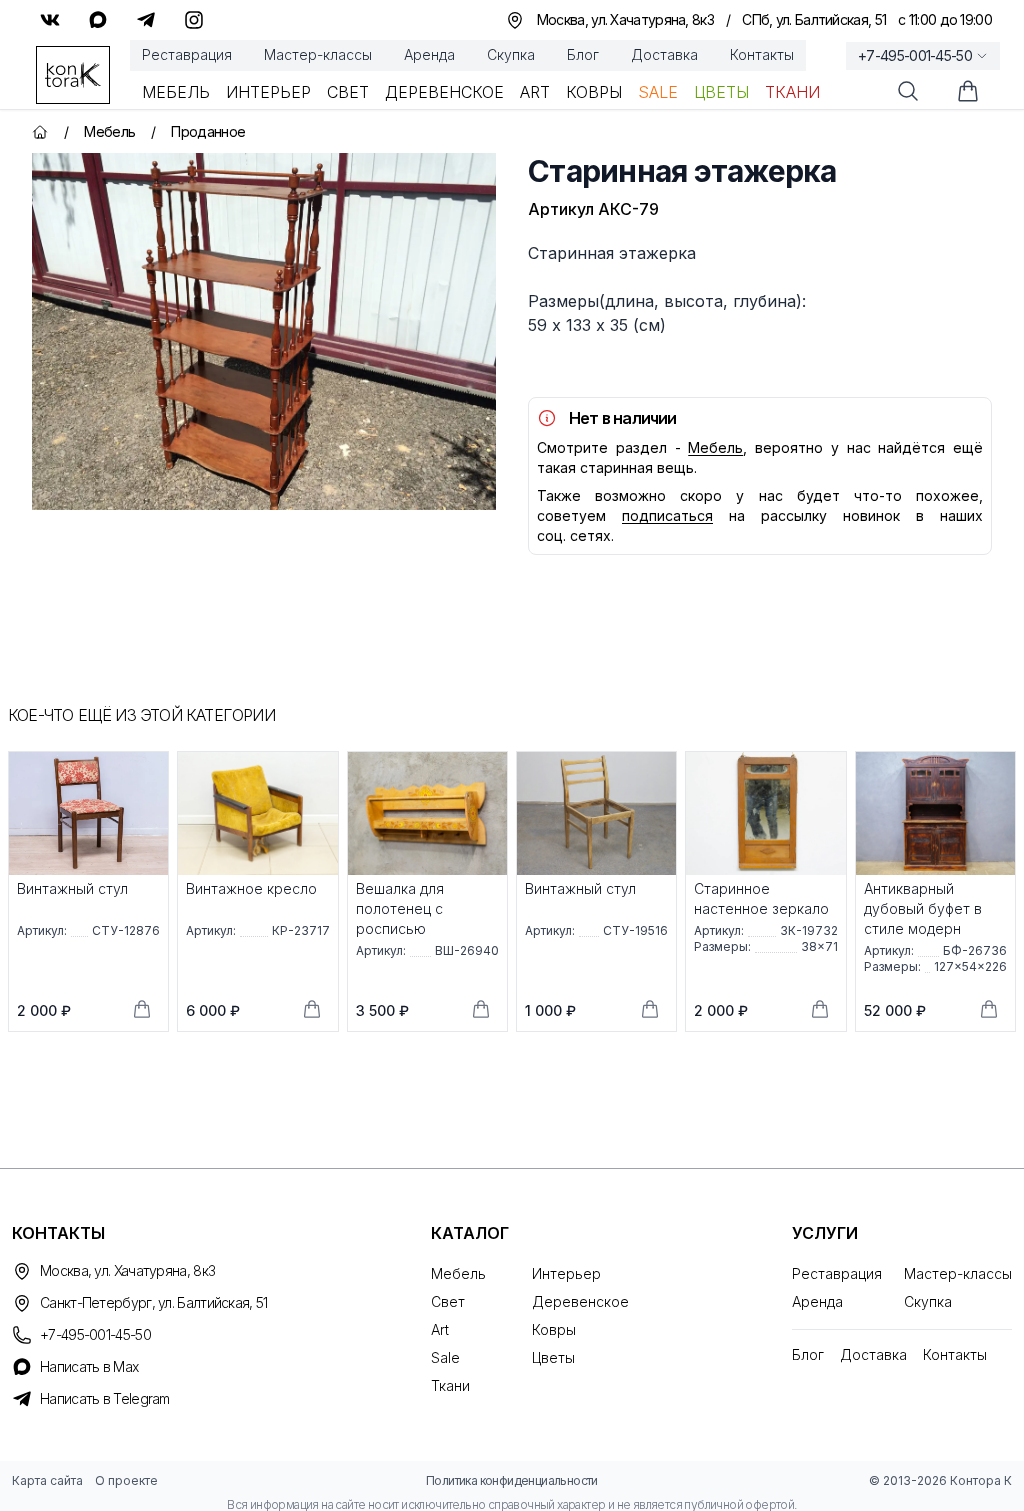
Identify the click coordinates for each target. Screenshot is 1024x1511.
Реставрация (187, 54)
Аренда (429, 54)
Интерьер (268, 92)
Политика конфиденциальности (512, 1480)
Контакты (762, 54)
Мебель (176, 92)
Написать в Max (89, 1366)
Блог (583, 54)
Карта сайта (47, 1480)
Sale (658, 92)
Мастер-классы (318, 54)
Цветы (721, 92)
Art (535, 92)
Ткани (792, 92)
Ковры (594, 92)
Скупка (511, 54)
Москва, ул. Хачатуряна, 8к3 (127, 1270)
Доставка (664, 54)
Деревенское (444, 92)
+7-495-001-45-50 (915, 55)
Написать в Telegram (105, 1398)
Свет (348, 92)
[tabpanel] (264, 331)
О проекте (126, 1480)
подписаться (667, 515)
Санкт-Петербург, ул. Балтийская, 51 (154, 1302)
